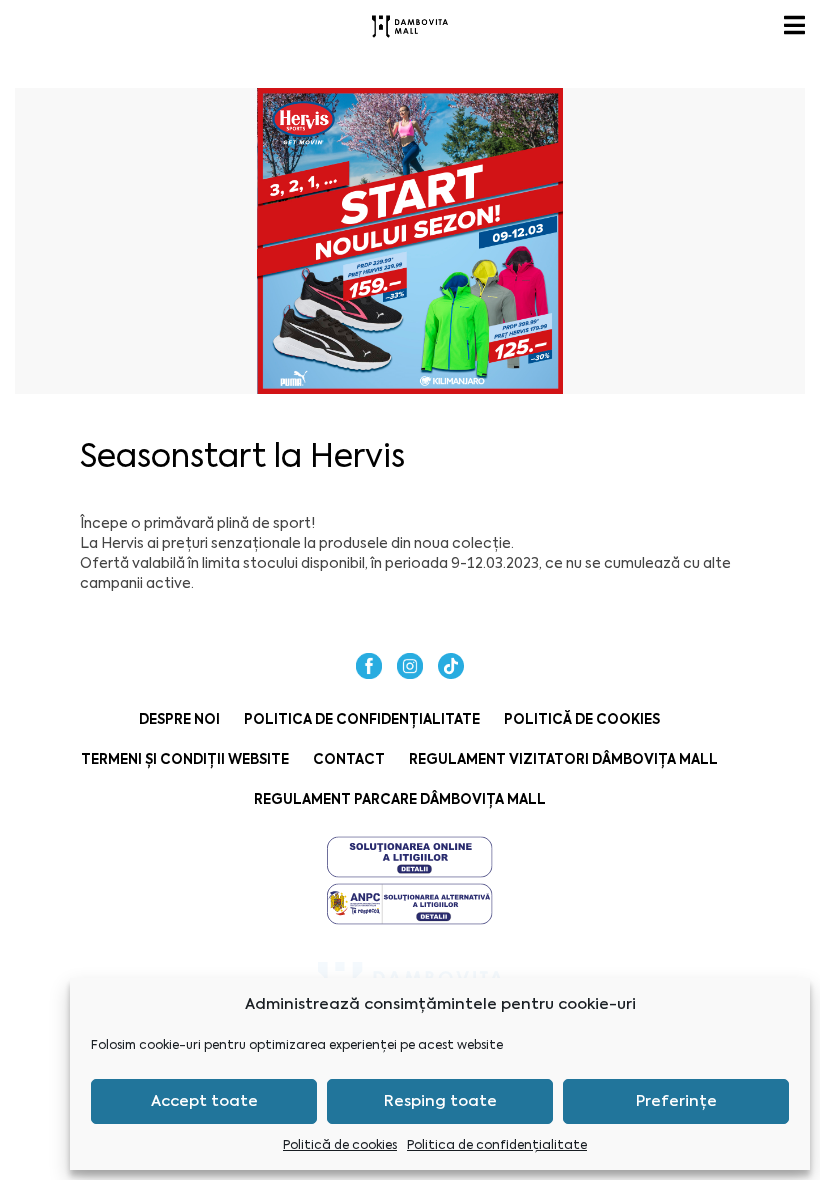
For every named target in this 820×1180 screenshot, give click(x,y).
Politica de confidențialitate (497, 1145)
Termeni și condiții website (185, 759)
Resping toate (440, 1101)
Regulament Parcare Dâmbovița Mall (400, 799)
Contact (349, 759)
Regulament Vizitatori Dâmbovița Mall (563, 759)
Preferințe (676, 1101)
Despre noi (179, 719)
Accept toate (204, 1101)
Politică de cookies (340, 1145)
